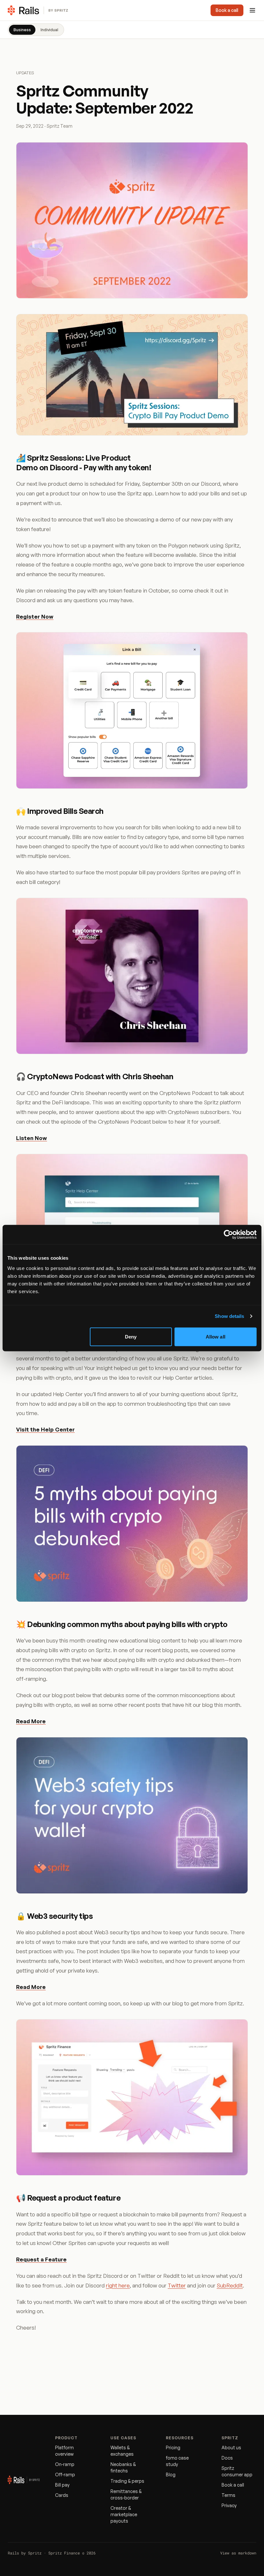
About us (231, 2447)
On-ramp (65, 2464)
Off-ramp (65, 2475)
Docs (227, 2458)
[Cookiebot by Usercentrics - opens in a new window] (228, 1235)
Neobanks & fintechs (123, 2467)
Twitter (177, 2285)
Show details (229, 1316)
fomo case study (177, 2461)
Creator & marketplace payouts (124, 2514)
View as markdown (238, 2553)
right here (118, 2285)
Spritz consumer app (237, 2471)
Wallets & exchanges (122, 2451)
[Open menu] (252, 10)
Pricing (173, 2447)
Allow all (216, 1336)
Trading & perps (127, 2481)
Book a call (227, 10)
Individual (49, 30)
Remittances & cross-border (126, 2494)
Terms (228, 2495)
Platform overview (64, 2451)
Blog (171, 2475)
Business (22, 30)
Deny (131, 1336)
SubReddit (230, 2285)
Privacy (229, 2505)
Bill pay (62, 2485)
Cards (62, 2495)
